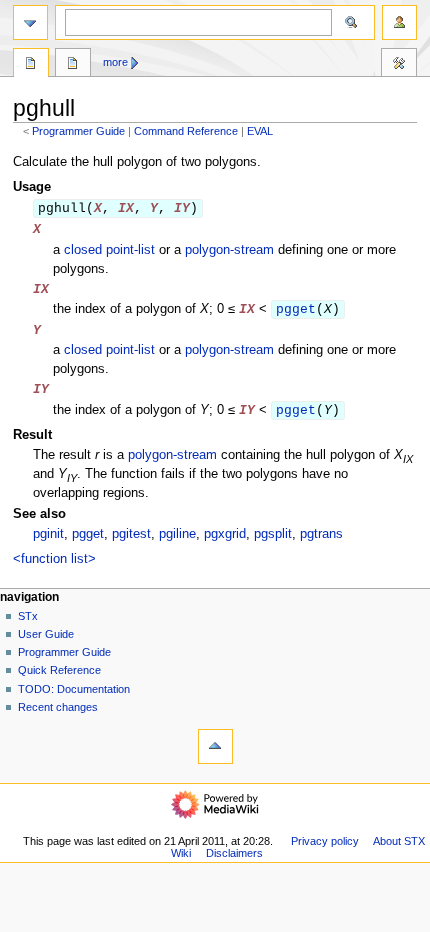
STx (28, 616)
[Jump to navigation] (30, 22)
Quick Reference (59, 670)
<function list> (54, 559)
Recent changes (58, 707)
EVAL (260, 131)
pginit (48, 534)
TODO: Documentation (74, 689)
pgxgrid (225, 534)
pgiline (177, 534)
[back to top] (215, 746)
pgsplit (273, 534)
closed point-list (109, 250)
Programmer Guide (78, 131)
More (115, 62)
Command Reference (186, 131)
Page (31, 65)
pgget (296, 309)
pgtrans (321, 534)
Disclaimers (234, 853)
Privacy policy (325, 841)
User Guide (46, 634)
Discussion (73, 65)
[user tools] (399, 22)
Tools (399, 65)
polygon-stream (229, 250)
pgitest (131, 534)
